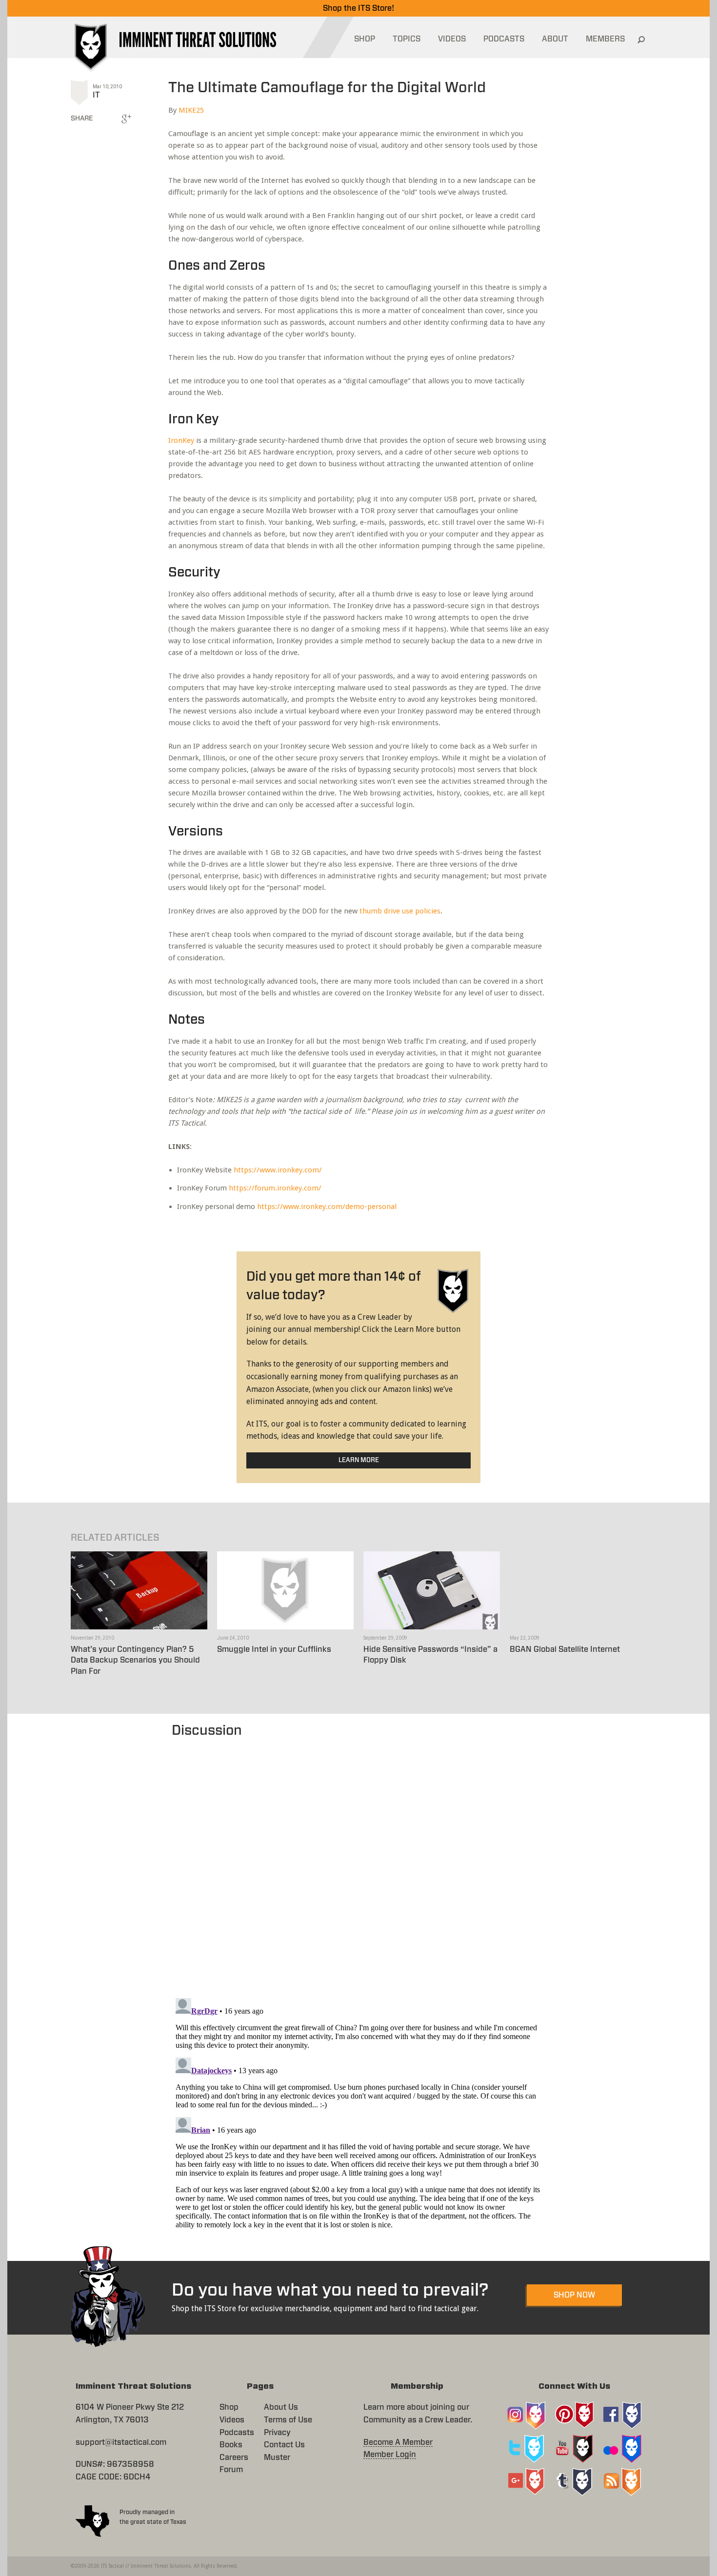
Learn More (359, 1460)
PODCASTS (504, 39)
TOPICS (407, 39)
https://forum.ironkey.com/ (275, 1188)
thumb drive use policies (400, 911)
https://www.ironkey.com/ (278, 1170)
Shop (229, 2407)
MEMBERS (605, 39)
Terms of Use (288, 2420)
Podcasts (237, 2433)
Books (231, 2445)
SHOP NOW (574, 2295)
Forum (231, 2470)
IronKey (181, 440)
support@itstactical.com (121, 2442)
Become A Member (398, 2442)
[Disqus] (359, 1863)
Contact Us (284, 2445)
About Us (281, 2407)
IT (96, 95)
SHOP (365, 39)
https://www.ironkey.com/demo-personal (327, 1207)
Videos (232, 2420)
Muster (277, 2457)
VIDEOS (452, 39)
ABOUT (555, 39)
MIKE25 (191, 110)
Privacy (277, 2433)
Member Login (390, 2455)
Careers (234, 2457)
